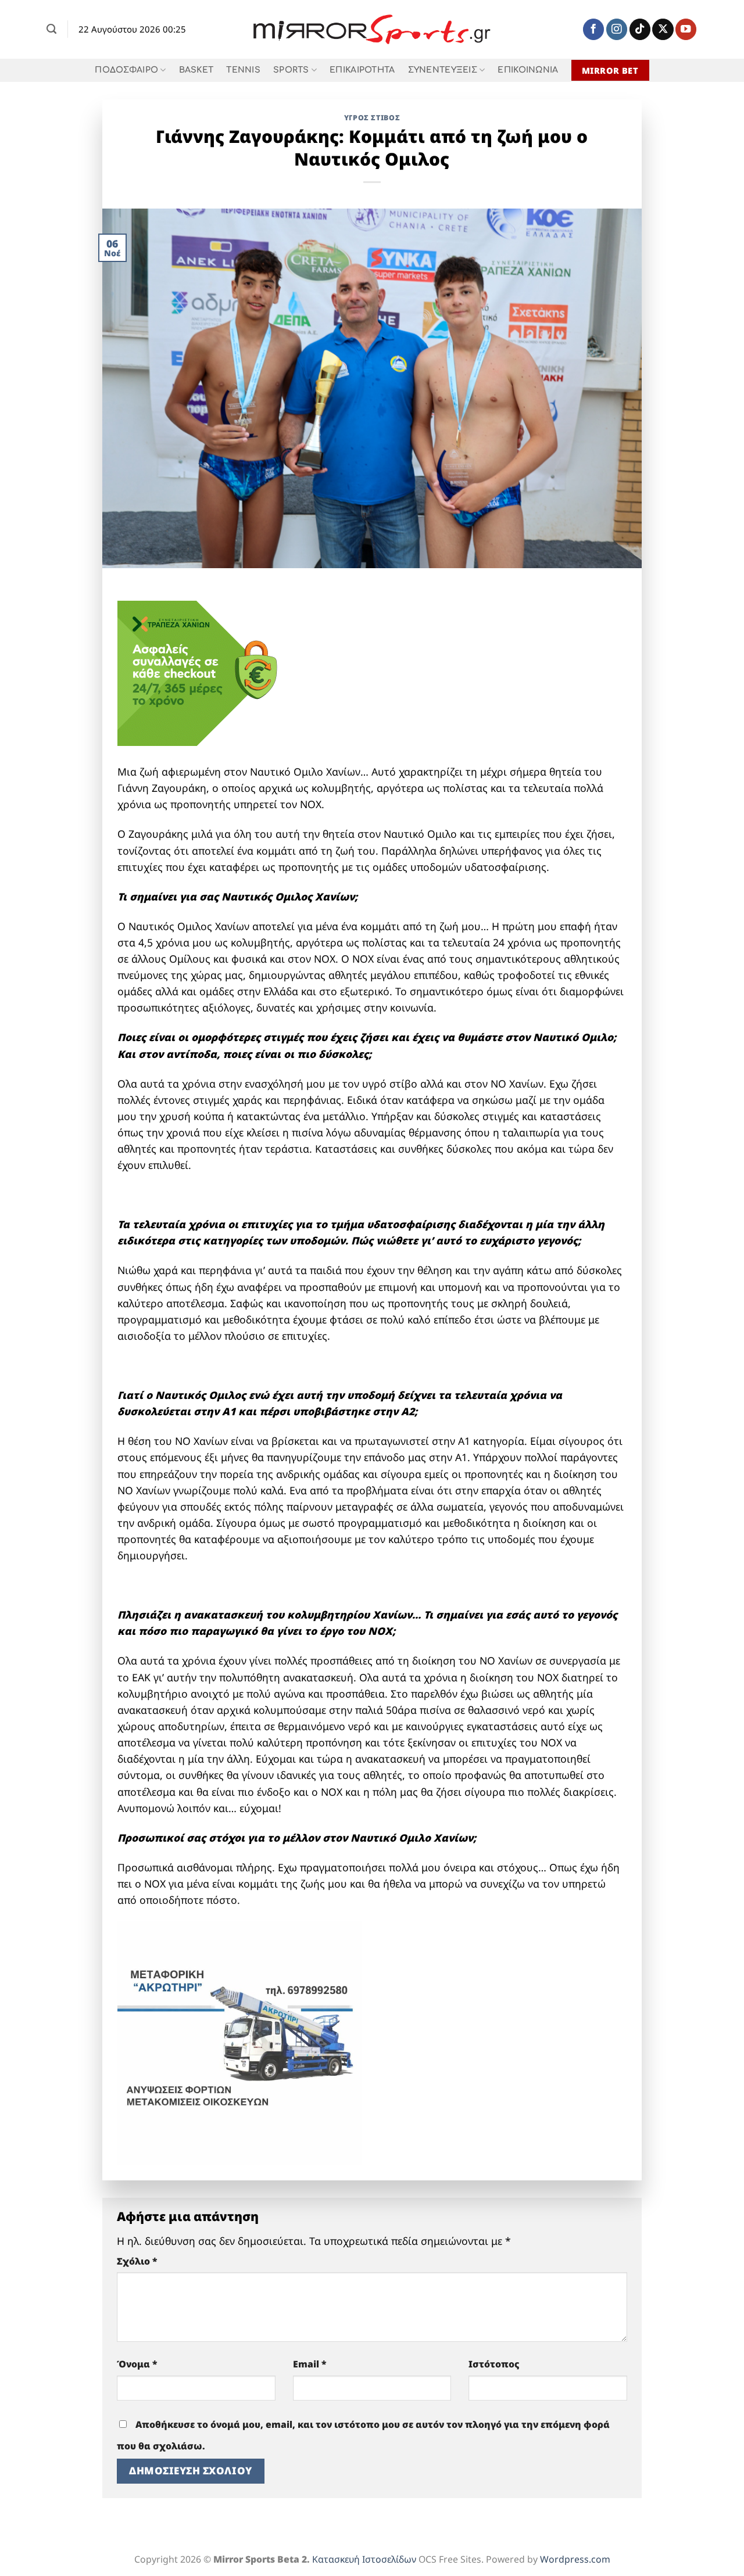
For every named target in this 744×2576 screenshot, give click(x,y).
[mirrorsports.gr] (372, 30)
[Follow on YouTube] (686, 29)
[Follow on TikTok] (640, 29)
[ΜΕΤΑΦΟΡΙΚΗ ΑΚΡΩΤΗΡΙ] (239, 2042)
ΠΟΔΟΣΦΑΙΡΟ (126, 70)
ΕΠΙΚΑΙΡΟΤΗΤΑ (362, 70)
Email (310, 2364)
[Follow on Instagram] (617, 29)
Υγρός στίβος (372, 118)
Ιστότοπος (494, 2364)
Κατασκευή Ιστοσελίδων (364, 2559)
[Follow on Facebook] (593, 29)
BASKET (196, 70)
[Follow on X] (663, 29)
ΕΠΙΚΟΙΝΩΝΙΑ (528, 70)
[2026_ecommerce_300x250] (205, 672)
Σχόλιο (137, 2261)
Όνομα (137, 2364)
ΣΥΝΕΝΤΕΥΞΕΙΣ (443, 70)
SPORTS (291, 70)
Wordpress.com (575, 2559)
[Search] (51, 29)
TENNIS (243, 70)
